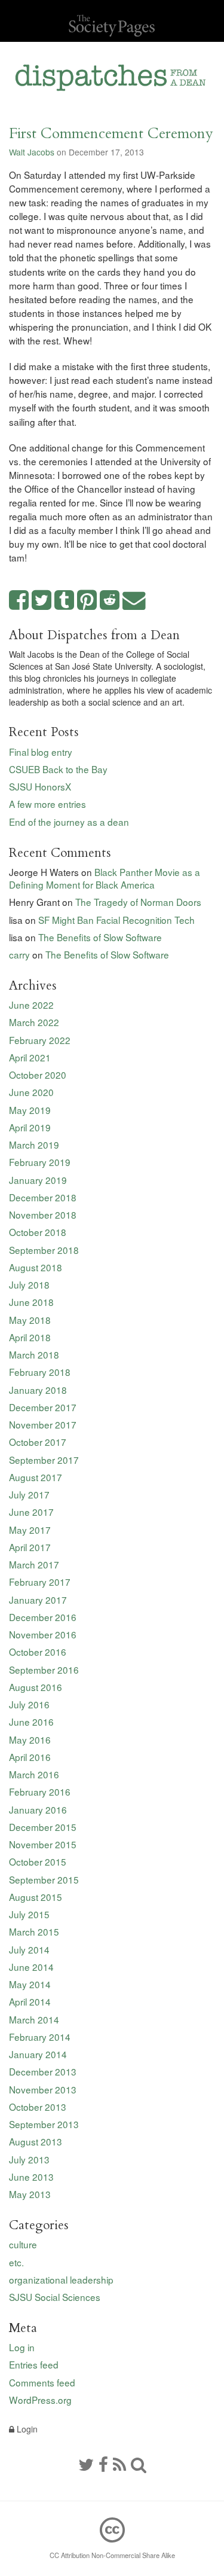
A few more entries (47, 804)
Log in (22, 2347)
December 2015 (43, 1827)
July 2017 (29, 1494)
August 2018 (36, 1267)
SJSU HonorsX (40, 786)
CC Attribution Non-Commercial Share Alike (112, 2555)
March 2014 (34, 2019)
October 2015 (38, 1861)
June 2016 (31, 1722)
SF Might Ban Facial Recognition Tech (116, 920)
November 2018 (43, 1214)
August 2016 (36, 1687)
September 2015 (44, 1879)
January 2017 (38, 1600)
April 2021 (30, 1057)
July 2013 (29, 2159)
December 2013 (43, 2071)
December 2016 (43, 1617)
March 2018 (34, 1354)
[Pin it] (87, 601)
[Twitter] (86, 2464)
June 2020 (31, 1092)
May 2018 (30, 1320)
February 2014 (40, 2037)
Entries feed (34, 2364)
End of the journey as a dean (69, 822)
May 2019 (30, 1110)
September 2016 (44, 1669)
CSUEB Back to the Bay (58, 769)
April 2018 (30, 1337)
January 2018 (38, 1390)
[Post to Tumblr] (65, 601)
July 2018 (29, 1284)
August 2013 (36, 2141)
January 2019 (38, 1180)
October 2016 (38, 1652)
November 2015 (43, 1844)
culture (23, 2244)
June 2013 (31, 2177)
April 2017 (30, 1547)
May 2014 (30, 1984)
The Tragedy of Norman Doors (138, 902)
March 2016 (34, 1774)
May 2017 (30, 1530)
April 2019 (30, 1127)
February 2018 (40, 1372)
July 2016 (29, 1704)
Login (26, 2429)
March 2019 (34, 1144)
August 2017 (36, 1477)
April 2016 (30, 1757)
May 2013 (30, 2194)
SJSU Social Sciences (55, 2297)
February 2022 (40, 1040)
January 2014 (38, 2054)
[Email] (134, 601)
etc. (16, 2262)
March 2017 (34, 1564)
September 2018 (44, 1250)
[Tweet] (42, 601)
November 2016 (43, 1634)
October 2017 (38, 1442)
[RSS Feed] (119, 2464)
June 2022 (31, 1005)
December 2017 (43, 1407)
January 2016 (38, 1809)
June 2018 (31, 1302)
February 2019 (40, 1162)
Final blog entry (41, 752)
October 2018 (38, 1232)
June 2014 (31, 1967)
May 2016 (30, 1739)
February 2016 (40, 1791)
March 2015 (34, 1931)
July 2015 (29, 1914)
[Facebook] (103, 2464)
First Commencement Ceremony (111, 134)
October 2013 (38, 2107)
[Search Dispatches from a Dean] (139, 2464)
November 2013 (43, 2089)
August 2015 (36, 1897)
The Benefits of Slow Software (100, 937)
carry (19, 954)
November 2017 (43, 1424)
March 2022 (34, 1022)
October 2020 (38, 1075)
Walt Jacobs (32, 152)
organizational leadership (61, 2279)
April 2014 (30, 2001)
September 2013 (44, 2124)
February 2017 (40, 1582)
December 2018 (43, 1197)
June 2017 (31, 1512)
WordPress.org (40, 2400)
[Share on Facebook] (19, 601)
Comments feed (42, 2382)
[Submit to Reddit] (110, 601)
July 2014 (29, 1949)
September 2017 (44, 1460)
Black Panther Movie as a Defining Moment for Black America (105, 878)
